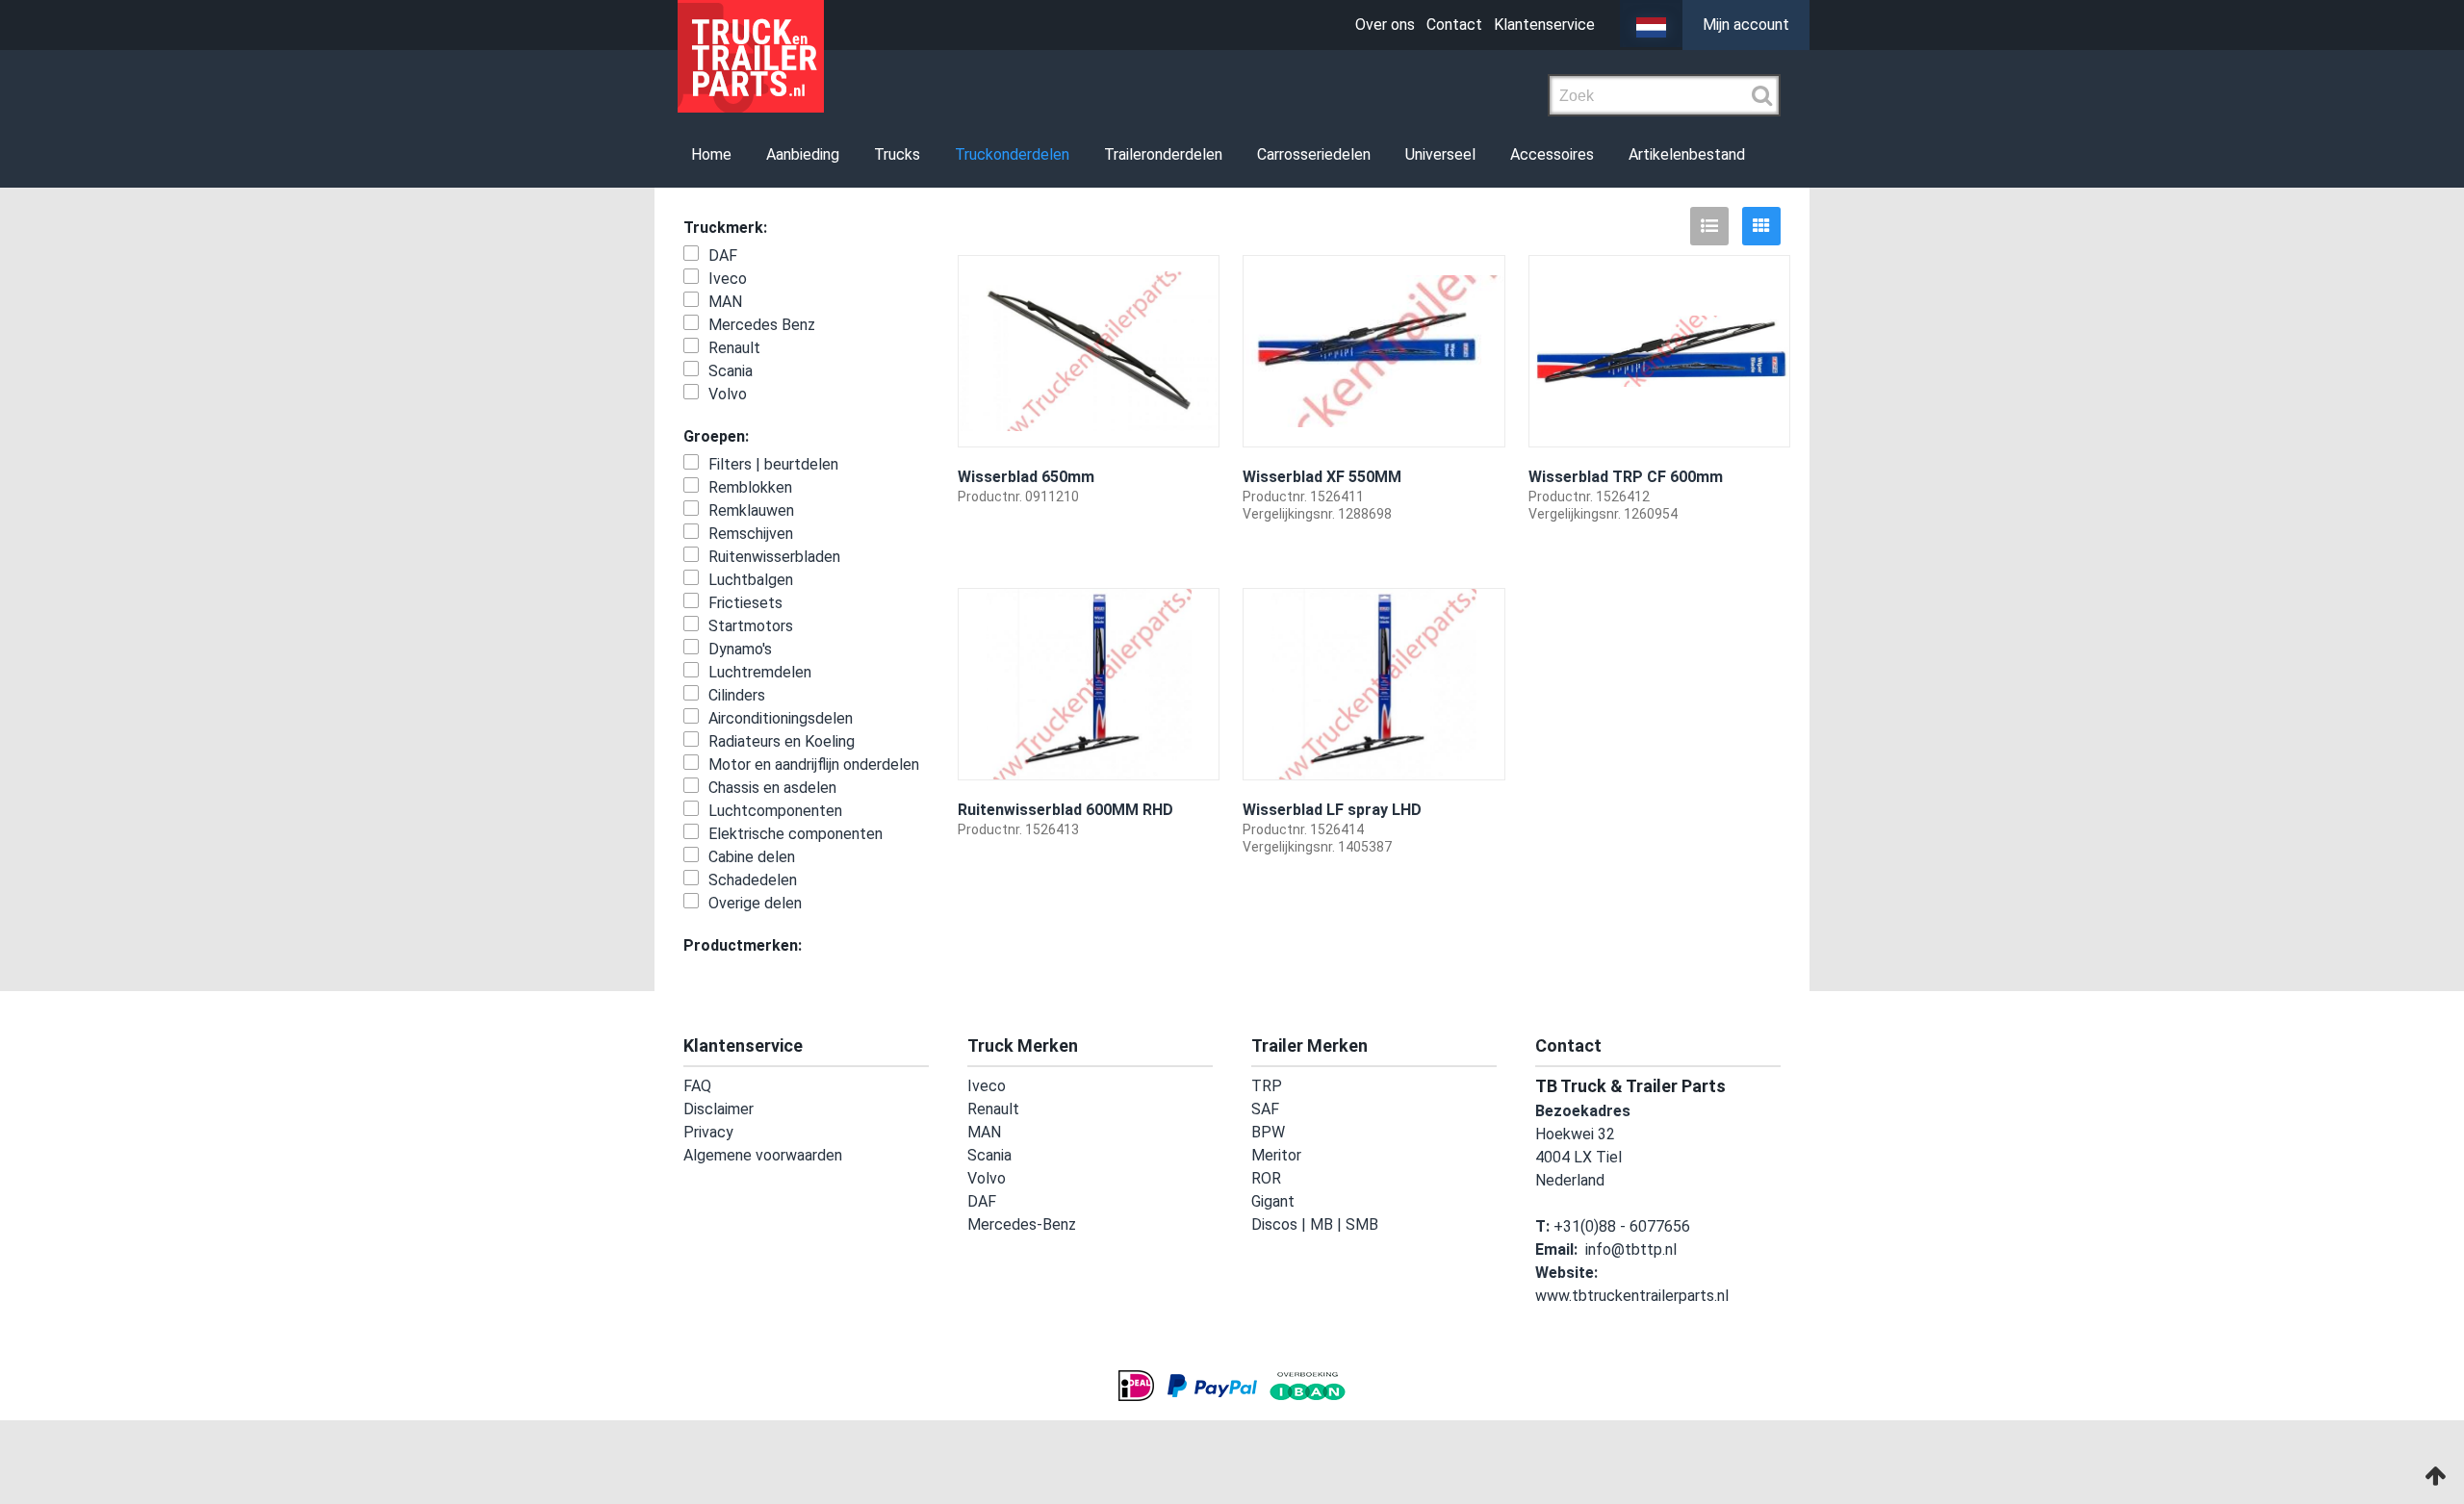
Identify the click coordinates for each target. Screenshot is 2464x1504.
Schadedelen (753, 880)
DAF (723, 255)
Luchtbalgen (751, 580)
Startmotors (751, 626)
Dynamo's (740, 649)
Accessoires (1461, 154)
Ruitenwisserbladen (774, 557)
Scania (731, 371)
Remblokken (750, 487)
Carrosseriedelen (1244, 154)
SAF (1265, 1109)
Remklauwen (751, 510)
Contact (1454, 25)
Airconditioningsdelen (781, 718)
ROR (1266, 1178)
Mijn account (1746, 25)
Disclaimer (719, 1109)
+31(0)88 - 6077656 (1622, 1226)
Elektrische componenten (796, 834)
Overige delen (755, 903)
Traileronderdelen (1104, 154)
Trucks (859, 154)
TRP (1267, 1086)
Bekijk (1187, 550)
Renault (734, 348)
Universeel (1360, 154)
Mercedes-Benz (1022, 1224)
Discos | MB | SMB (1315, 1224)
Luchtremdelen (760, 672)
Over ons (1385, 25)
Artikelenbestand (1585, 154)
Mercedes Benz (762, 325)
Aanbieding (775, 154)
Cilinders (737, 695)
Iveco (728, 279)
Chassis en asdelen (772, 788)
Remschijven (751, 534)
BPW (1268, 1132)
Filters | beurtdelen (773, 464)
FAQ (697, 1086)
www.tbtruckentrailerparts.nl (1632, 1296)
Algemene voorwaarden (763, 1155)
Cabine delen (752, 857)
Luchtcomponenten (775, 811)
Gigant (1273, 1201)
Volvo (728, 394)
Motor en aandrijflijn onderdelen (814, 765)
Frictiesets (745, 603)
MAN (725, 302)
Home (694, 154)
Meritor (1276, 1155)
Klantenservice (1544, 25)
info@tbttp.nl (1631, 1249)
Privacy (708, 1132)
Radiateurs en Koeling (782, 741)
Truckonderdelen (963, 154)
